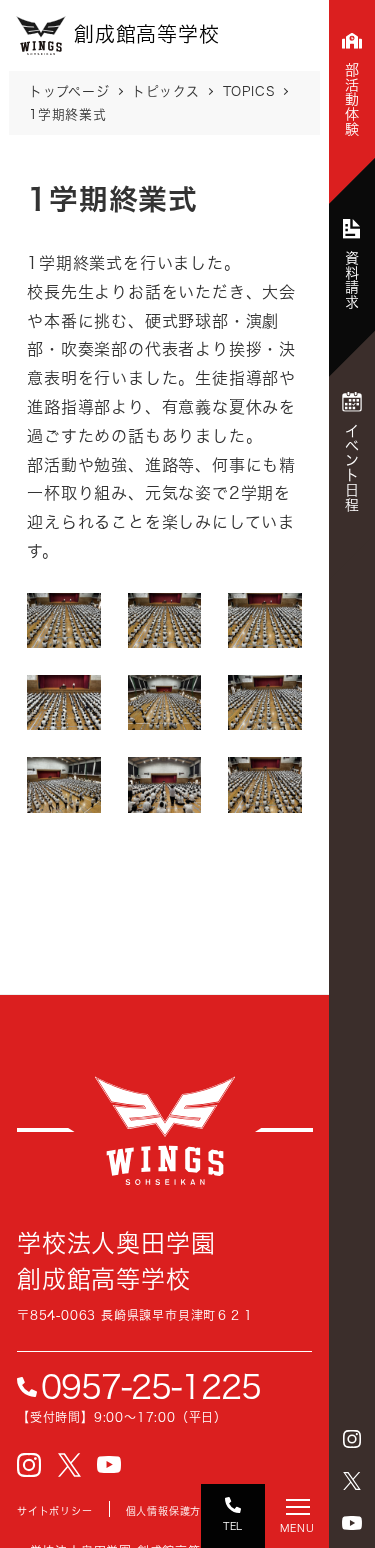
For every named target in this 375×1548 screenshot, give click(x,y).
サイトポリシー (55, 1511)
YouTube (352, 1523)
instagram (352, 1439)
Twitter (352, 1481)
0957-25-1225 (151, 1387)
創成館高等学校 (165, 1130)
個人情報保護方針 (169, 1511)
